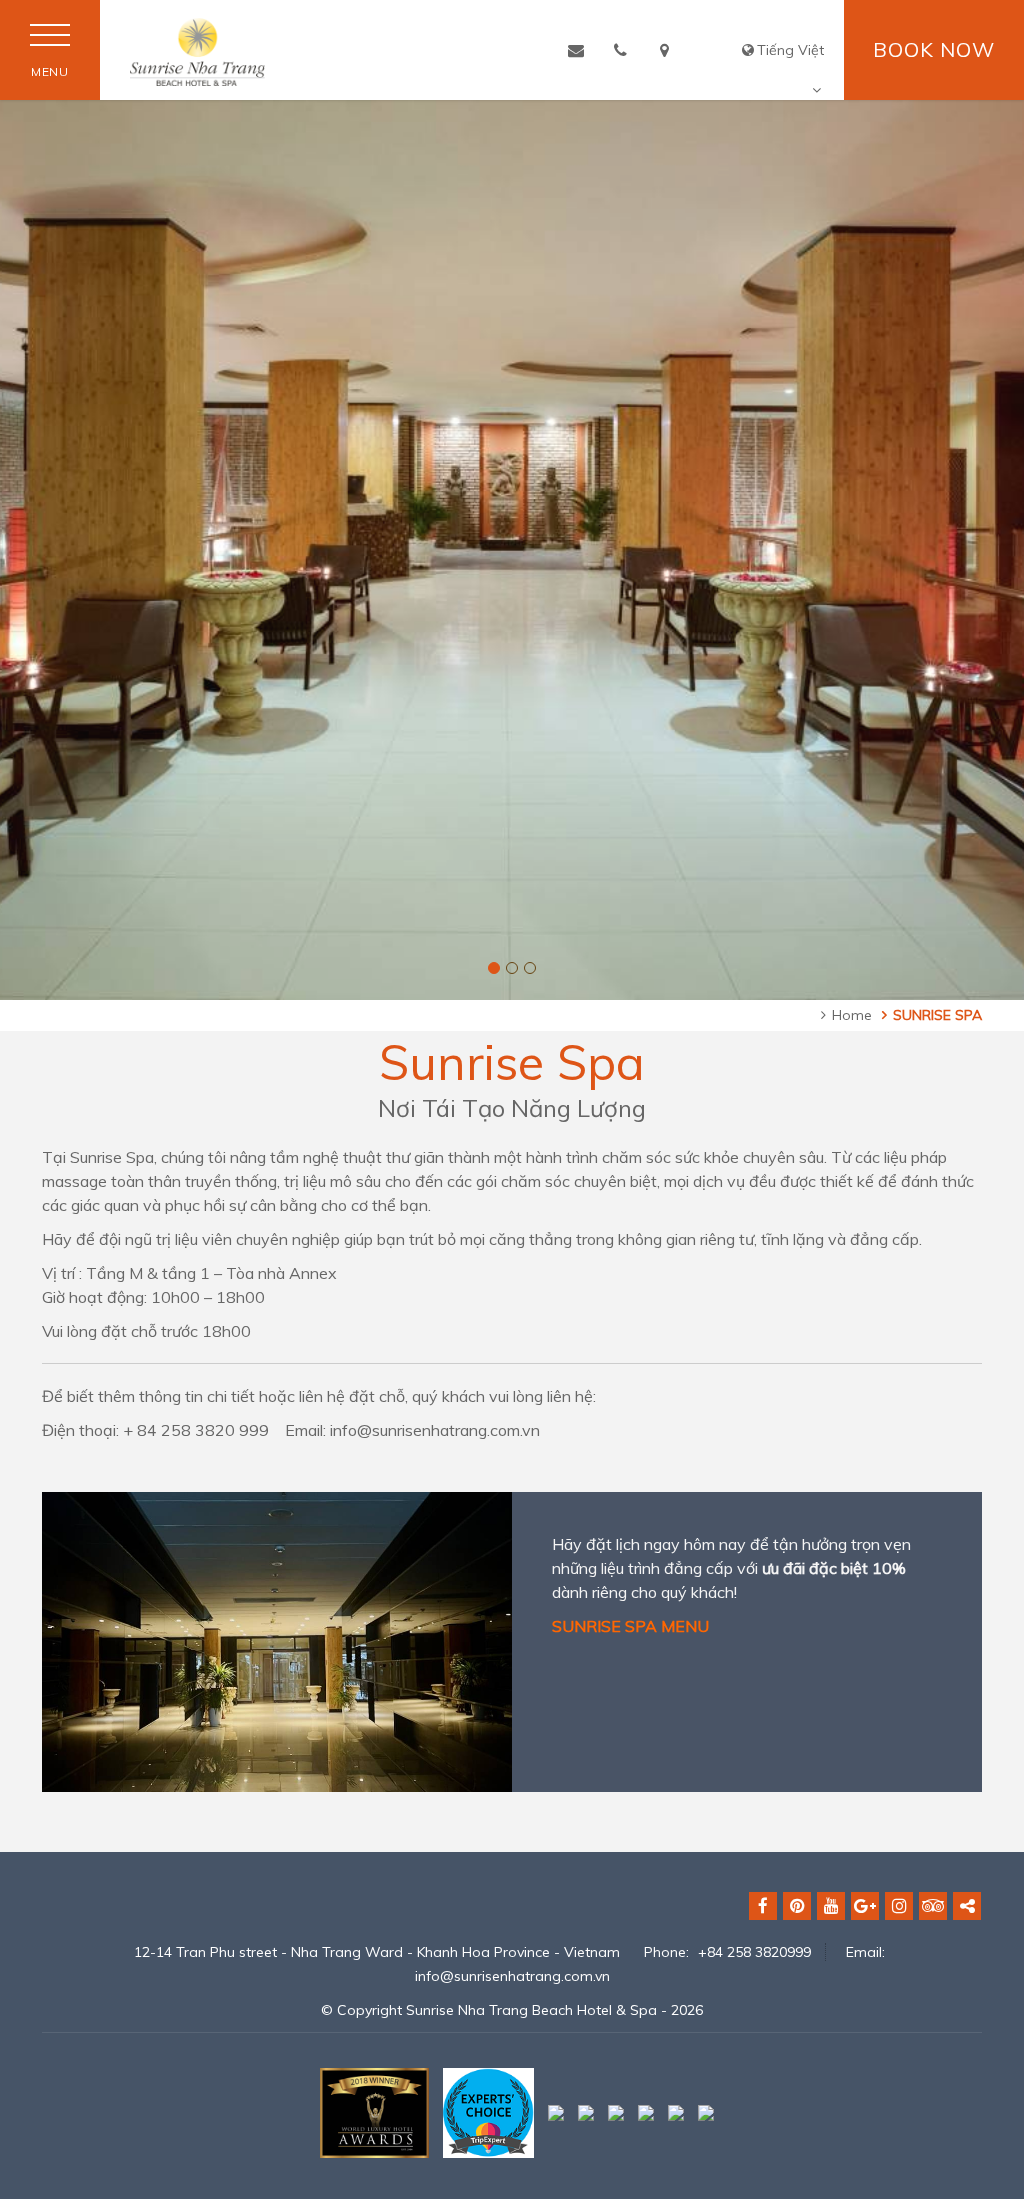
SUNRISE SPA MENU (630, 1626)
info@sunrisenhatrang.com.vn (512, 1976)
